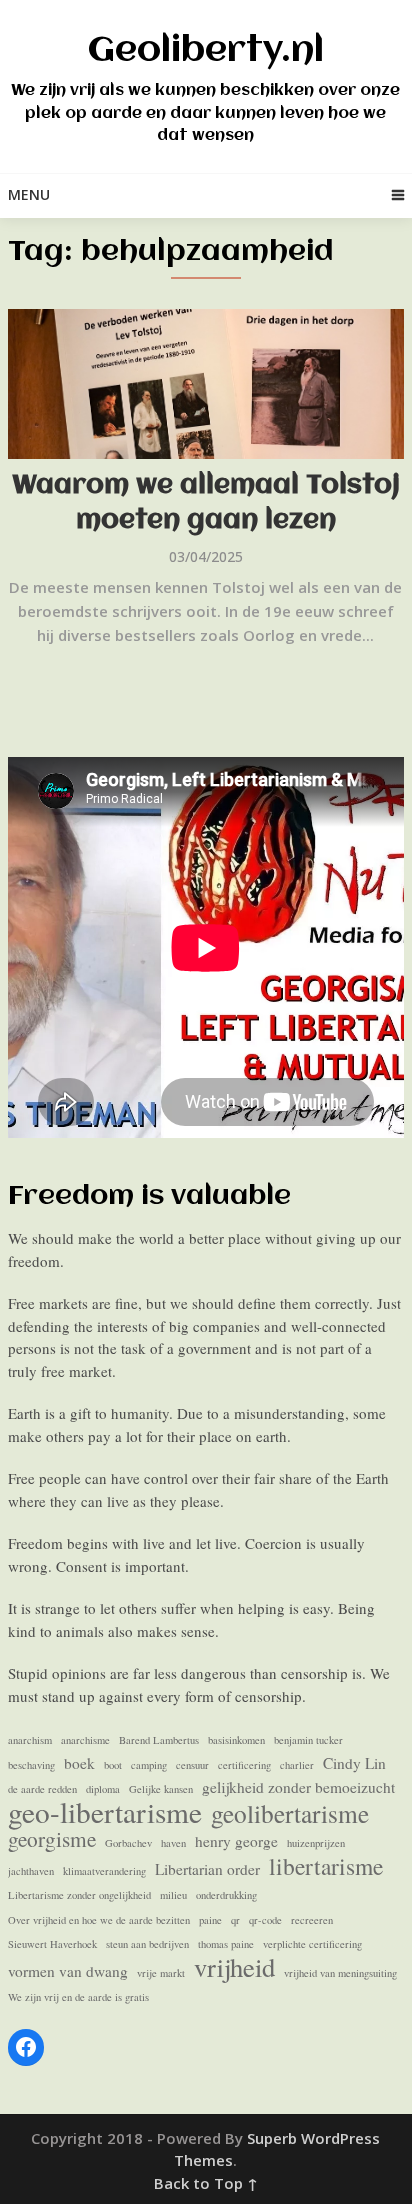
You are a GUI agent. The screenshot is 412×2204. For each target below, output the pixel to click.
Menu (29, 194)
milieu (173, 1895)
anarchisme (85, 1740)
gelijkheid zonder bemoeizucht (298, 1787)
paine (210, 1920)
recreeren (312, 1920)
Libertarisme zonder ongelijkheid (79, 1895)
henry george (236, 1841)
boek (79, 1763)
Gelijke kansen (161, 1789)
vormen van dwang (68, 1971)
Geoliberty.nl (206, 51)
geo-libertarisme (105, 1812)
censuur (192, 1765)
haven (173, 1843)
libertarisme (326, 1866)
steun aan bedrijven (147, 1944)
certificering (244, 1765)
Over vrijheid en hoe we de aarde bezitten (99, 1920)
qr (235, 1920)
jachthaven (31, 1871)
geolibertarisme (290, 1813)
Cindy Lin (354, 1763)
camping (149, 1765)
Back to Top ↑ (206, 2183)
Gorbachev (128, 1843)
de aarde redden (42, 1789)
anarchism (30, 1740)
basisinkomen (236, 1740)
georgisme (52, 1839)
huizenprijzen (316, 1843)
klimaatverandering (104, 1871)
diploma (103, 1789)
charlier (297, 1765)
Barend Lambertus (159, 1740)
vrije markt (161, 1973)
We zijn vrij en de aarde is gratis (78, 1997)
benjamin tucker (308, 1740)
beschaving (31, 1765)
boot (113, 1765)
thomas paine (226, 1944)
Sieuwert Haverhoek (52, 1944)
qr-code (265, 1920)
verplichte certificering (312, 1944)
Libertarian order (207, 1869)
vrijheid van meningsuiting (340, 1973)
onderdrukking (226, 1895)
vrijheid (234, 1967)
